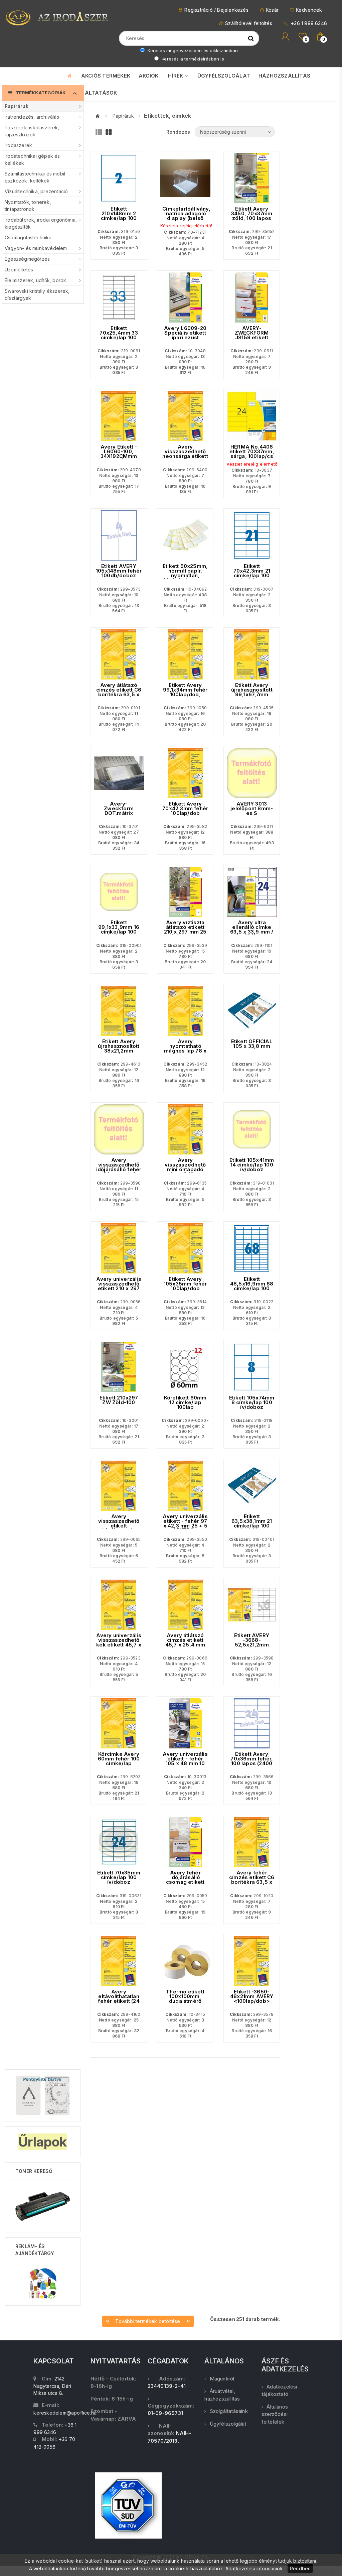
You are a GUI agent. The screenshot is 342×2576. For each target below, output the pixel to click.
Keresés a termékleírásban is (192, 59)
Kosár (272, 10)
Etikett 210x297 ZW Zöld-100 (119, 1400)
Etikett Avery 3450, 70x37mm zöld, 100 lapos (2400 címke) (252, 216)
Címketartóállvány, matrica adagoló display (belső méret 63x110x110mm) (185, 218)
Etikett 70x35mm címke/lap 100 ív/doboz (119, 1877)
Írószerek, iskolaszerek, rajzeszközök (32, 131)
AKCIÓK (148, 76)
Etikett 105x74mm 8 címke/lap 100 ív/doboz (252, 1402)
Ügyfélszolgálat (228, 2424)
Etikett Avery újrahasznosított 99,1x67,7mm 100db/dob (252, 692)
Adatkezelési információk (254, 2568)
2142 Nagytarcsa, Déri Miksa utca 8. (52, 2386)
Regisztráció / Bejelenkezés (216, 10)
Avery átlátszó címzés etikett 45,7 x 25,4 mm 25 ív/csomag (185, 1642)
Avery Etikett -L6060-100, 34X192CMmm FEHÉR (119, 454)
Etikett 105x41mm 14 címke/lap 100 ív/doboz (252, 1165)
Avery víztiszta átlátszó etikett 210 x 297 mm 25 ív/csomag (185, 930)
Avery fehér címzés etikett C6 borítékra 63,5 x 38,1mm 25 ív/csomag (252, 1882)
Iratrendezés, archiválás (32, 117)
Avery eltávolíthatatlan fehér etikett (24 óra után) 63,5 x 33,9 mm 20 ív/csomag (119, 2003)
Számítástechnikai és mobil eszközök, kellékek (35, 177)
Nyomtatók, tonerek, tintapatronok (28, 206)
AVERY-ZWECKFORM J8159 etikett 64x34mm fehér (252, 335)
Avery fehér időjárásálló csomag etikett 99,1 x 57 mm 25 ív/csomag (185, 1882)
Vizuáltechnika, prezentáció (36, 191)
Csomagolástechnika (28, 237)
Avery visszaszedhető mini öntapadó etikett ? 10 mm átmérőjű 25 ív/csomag (185, 1172)
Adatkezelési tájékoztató (279, 2390)
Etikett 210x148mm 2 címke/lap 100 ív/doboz (119, 216)
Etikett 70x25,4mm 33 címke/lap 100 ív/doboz (119, 335)
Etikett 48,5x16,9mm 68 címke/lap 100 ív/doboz (252, 1286)
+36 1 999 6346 (308, 23)
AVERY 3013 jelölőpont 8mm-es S (252, 809)
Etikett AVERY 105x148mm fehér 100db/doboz (119, 571)
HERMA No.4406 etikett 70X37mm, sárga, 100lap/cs (252, 452)
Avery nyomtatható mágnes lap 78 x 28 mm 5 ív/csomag (185, 1051)
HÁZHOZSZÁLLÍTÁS (284, 76)
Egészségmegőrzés (27, 259)
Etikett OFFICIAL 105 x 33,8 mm (252, 1044)
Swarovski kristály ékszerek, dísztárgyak (37, 294)
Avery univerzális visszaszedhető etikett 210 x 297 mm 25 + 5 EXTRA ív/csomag (119, 1291)
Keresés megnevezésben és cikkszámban (192, 50)
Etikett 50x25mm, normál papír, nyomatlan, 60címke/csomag (185, 573)
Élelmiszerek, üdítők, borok (35, 280)
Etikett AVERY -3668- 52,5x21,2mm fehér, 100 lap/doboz (252, 1645)
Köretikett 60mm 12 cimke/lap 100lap (185, 1402)
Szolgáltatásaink (229, 2411)
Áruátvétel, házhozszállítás (222, 2395)
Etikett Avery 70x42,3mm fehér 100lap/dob (185, 809)
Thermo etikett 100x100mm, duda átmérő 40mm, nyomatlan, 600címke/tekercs (185, 2003)
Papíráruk (17, 106)
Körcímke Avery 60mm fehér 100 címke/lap (119, 1759)
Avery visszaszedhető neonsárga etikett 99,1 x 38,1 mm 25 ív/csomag (185, 456)
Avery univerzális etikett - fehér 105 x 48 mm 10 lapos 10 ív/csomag (185, 1763)
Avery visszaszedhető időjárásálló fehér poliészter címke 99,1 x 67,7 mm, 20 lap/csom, (119, 1172)
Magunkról (222, 2379)
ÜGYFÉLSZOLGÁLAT (224, 76)
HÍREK (176, 76)
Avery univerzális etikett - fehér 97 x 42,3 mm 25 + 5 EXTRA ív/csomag (185, 1526)
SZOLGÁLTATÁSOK (92, 93)
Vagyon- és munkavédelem (36, 248)
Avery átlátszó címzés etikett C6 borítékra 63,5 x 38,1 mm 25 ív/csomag (119, 695)
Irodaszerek (18, 145)
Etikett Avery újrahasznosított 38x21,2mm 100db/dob (119, 1049)
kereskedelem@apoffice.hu (65, 2413)
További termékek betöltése (148, 2321)
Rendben (300, 2568)
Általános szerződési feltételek (275, 2414)
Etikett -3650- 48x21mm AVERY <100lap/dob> (252, 1996)
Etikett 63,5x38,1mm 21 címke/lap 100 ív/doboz (252, 1523)
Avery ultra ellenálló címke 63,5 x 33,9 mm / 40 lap (252, 930)
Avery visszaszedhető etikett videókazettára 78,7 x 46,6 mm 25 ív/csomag (119, 1528)
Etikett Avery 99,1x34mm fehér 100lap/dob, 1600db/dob (185, 692)
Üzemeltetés (19, 270)
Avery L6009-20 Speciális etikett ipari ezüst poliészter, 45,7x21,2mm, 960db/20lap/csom (185, 340)
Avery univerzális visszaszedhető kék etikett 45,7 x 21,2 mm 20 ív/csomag (119, 1645)
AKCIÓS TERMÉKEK (106, 76)
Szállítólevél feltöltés (249, 23)
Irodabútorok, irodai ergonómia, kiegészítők (41, 223)
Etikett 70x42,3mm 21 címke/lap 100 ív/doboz (252, 573)
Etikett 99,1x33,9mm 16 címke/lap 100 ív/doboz (119, 930)
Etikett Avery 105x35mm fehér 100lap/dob (185, 1284)
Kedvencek (309, 10)
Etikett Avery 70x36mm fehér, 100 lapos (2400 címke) (252, 1761)
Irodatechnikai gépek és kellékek (32, 159)
